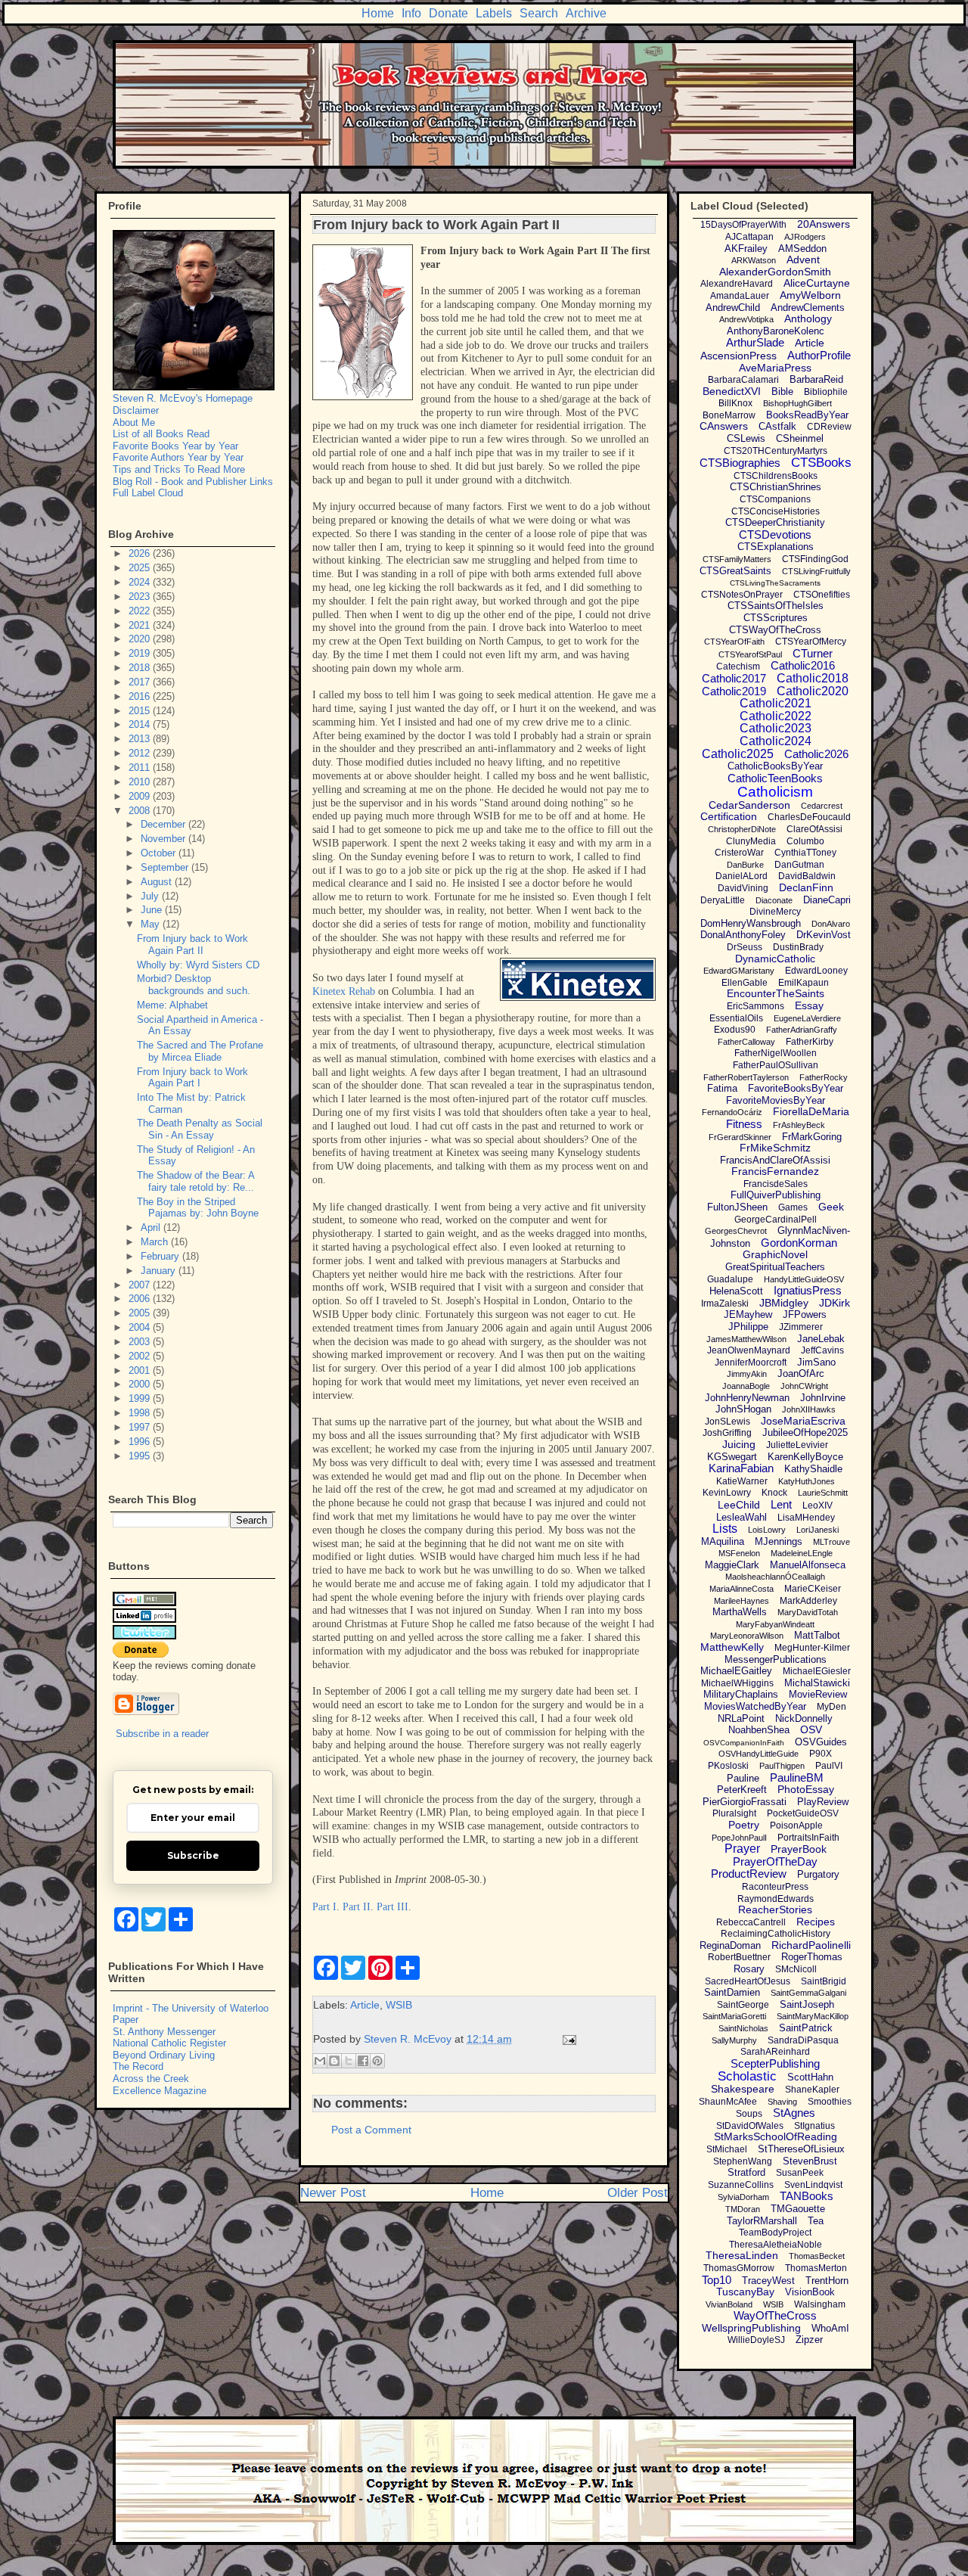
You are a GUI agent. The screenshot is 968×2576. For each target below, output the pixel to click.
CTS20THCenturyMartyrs (776, 451)
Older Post (638, 2193)
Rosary (749, 1969)
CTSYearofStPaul (750, 654)
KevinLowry (727, 1493)
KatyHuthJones (807, 1481)
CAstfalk (777, 426)
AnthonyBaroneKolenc (776, 331)
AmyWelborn (810, 295)
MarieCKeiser (813, 1589)
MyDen (831, 1707)
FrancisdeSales (776, 1184)
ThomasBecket (817, 2256)
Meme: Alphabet (172, 1005)
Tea (816, 2221)
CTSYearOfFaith (734, 642)
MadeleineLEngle (802, 1553)
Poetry (744, 1825)
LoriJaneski (818, 1530)
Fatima (722, 1088)
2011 (141, 768)
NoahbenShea (759, 1730)
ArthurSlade (755, 342)
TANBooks (807, 2196)
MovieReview (818, 1694)
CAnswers (724, 426)
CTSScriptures (776, 618)
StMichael (727, 2149)
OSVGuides (821, 1742)
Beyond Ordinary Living (164, 2055)
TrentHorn (827, 2281)
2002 (141, 1356)
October (160, 853)
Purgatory (818, 1874)
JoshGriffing (727, 1433)
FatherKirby (810, 1042)
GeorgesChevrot (736, 1231)
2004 (141, 1327)
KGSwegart (732, 1457)
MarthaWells (740, 1612)
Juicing (739, 1444)
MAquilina (723, 1541)
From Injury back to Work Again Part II (192, 945)
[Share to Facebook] (363, 2061)
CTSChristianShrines (776, 487)
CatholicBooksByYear (775, 766)
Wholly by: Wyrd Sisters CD (198, 965)
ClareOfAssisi (814, 829)
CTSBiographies (740, 463)
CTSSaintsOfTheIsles (776, 606)
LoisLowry (767, 1530)
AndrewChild (733, 308)
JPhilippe (748, 1327)
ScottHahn (810, 2077)
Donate (448, 13)
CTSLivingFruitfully (816, 571)
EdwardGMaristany (739, 971)
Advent (803, 259)
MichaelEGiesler (817, 1671)
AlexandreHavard (737, 284)
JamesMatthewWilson (746, 1339)
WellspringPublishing (751, 2328)
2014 (141, 724)
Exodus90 (735, 1030)
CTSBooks (821, 463)
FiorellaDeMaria (811, 1111)
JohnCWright (804, 1386)
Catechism (738, 667)
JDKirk (835, 1303)
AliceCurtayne (817, 283)
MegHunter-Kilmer (812, 1648)
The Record (138, 2066)
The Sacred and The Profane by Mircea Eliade (200, 1051)
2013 (141, 739)
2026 (141, 553)
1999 (141, 1398)
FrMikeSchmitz (775, 1148)
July (151, 896)
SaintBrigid (824, 1981)
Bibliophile (826, 392)
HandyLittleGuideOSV (804, 1279)
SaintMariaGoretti (734, 2016)
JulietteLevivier (797, 1445)
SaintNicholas (743, 2028)
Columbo (805, 841)
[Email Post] (567, 2039)
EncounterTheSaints (776, 993)
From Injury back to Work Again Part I (192, 1078)
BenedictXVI (732, 391)
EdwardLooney (816, 971)
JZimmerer (801, 1327)
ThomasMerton (816, 2268)
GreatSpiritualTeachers (775, 1267)
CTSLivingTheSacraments (775, 583)
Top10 (717, 2280)
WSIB (399, 2005)
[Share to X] (349, 2061)
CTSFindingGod (815, 559)
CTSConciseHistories (776, 511)
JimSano (816, 1362)
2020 (141, 639)
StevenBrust (810, 2161)
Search (539, 13)
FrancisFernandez (775, 1171)
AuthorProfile (819, 355)
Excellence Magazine (160, 2091)
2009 (141, 796)
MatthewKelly (732, 1647)
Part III (392, 1907)
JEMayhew (748, 1314)
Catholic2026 (816, 754)
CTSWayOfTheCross (775, 630)
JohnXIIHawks (809, 1409)
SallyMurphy (734, 2040)
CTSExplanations (776, 547)
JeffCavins (822, 1350)
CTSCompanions (775, 499)
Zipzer (809, 2340)
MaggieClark (732, 1565)
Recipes (816, 1922)
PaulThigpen (782, 1766)
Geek (831, 1207)
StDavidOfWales (750, 2126)
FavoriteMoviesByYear (776, 1100)
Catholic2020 (813, 691)
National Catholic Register (169, 2043)
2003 (141, 1342)
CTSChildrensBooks (776, 476)
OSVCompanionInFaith (744, 1743)
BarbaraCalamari (743, 380)
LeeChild (739, 1505)
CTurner (813, 653)
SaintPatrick (806, 2028)
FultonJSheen (737, 1207)
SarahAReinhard (775, 2052)
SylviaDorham (743, 2197)
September (166, 867)
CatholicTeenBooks (775, 778)
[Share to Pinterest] (377, 2061)
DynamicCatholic (775, 959)
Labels (494, 13)
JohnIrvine (823, 1398)
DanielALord (742, 876)
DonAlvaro (831, 924)
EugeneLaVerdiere (807, 1018)
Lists (725, 1529)
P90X (821, 1754)
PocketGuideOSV (803, 1813)
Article (365, 2005)
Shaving (782, 2102)
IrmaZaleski (725, 1304)
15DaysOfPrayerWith (743, 225)
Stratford (746, 2172)
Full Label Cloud (148, 493)
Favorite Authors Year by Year (178, 457)
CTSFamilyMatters (737, 559)
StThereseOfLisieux (801, 2149)
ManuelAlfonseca (808, 1565)
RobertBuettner (739, 1957)
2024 (141, 582)
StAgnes (794, 2113)
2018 (141, 668)
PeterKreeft (742, 1790)
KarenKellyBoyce (805, 1457)
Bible (782, 392)
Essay (809, 1005)
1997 (141, 1427)
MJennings (779, 1541)
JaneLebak (821, 1339)
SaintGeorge (743, 2005)
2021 (141, 625)
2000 (141, 1384)
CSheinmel (800, 438)
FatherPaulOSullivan (776, 1065)
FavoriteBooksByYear (796, 1088)
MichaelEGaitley (736, 1671)
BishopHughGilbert (797, 403)
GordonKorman (799, 1243)
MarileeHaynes (742, 1601)
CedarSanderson (749, 805)
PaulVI (829, 1766)
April (152, 1227)
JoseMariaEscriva (803, 1421)
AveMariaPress (775, 368)
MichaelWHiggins (737, 1683)
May (152, 924)
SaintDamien (732, 1992)
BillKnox (735, 403)
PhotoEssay (806, 1789)
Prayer (742, 1849)
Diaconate (774, 900)
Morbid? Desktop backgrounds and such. (194, 985)
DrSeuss (745, 947)
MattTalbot (817, 1635)
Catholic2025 (738, 754)
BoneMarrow (729, 415)
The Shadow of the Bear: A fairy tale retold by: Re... (195, 1181)
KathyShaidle (813, 1469)
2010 (141, 782)
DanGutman (799, 865)
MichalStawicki (817, 1683)
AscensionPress (738, 356)
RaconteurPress (775, 1887)
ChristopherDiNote (742, 829)
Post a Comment (371, 2130)
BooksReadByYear (807, 415)
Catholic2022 (776, 716)
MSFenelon (739, 1553)
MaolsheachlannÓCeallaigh (775, 1577)
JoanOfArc (801, 1373)
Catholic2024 (776, 741)
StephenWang (743, 2161)
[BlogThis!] (334, 2061)
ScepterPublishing (775, 2063)
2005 (141, 1313)
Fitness (744, 1124)
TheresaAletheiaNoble (776, 2245)
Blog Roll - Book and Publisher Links (193, 482)
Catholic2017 (734, 678)
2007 (141, 1285)
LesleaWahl (742, 1517)
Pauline (743, 1778)
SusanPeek (800, 2173)
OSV (811, 1729)
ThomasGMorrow (739, 2268)
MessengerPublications (776, 1659)
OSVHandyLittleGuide (759, 1754)
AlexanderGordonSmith (775, 272)
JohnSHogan (743, 1409)
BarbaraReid (816, 379)
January (160, 1271)
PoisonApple (796, 1826)
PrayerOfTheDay (775, 1861)
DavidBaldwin (807, 876)
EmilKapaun (804, 983)
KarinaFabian (741, 1468)
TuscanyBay (745, 2292)
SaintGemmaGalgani (808, 1993)
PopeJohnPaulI (739, 1838)
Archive (586, 13)
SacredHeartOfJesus (748, 1981)
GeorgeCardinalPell (776, 1220)
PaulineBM (797, 1777)
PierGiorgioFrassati (745, 1802)
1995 (141, 1456)
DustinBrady (798, 947)
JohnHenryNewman (747, 1398)
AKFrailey (746, 249)
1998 (141, 1413)
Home (378, 13)
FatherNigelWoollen (776, 1053)
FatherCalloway (746, 1042)
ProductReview (749, 1874)
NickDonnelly (804, 1718)
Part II (357, 1907)
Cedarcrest (822, 806)
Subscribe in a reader (162, 1734)
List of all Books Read (161, 434)
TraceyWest (768, 2281)
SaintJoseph (807, 2004)
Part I (324, 1907)
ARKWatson (754, 260)
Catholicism (775, 792)
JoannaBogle (746, 1386)
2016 (141, 696)
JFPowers (805, 1314)
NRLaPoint (741, 1718)
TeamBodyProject (775, 2233)
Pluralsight (734, 1813)
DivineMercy (775, 912)
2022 (141, 611)
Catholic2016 (803, 665)
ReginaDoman (730, 1945)
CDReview (829, 427)
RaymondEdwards (776, 1899)
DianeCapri (827, 900)
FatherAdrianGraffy (802, 1030)
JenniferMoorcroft (751, 1363)
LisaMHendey (806, 1518)
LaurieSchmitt (823, 1493)
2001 (141, 1370)
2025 (141, 568)
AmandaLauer (740, 296)
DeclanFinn (806, 887)
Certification (729, 816)
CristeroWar (739, 853)
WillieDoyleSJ (756, 2340)
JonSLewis (728, 1422)
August (158, 882)
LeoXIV (818, 1506)
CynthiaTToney (805, 853)
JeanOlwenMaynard (749, 1350)
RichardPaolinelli (811, 1945)
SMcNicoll (796, 1969)
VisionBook (810, 2292)
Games (793, 1207)
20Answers (824, 224)
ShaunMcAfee (728, 2102)
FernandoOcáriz (732, 1112)
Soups (749, 2114)
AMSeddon (802, 249)
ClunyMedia (751, 841)
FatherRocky (824, 1077)
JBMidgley (784, 1303)
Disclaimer (136, 410)
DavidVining (743, 888)
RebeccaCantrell (751, 1922)
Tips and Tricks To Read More (179, 469)
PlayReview (823, 1802)
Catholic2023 (776, 728)
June (153, 910)
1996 (141, 1442)
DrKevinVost (824, 935)
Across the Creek (151, 2079)
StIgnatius (814, 2126)
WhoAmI (830, 2328)
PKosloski (728, 1766)
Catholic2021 (776, 703)
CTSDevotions (775, 534)
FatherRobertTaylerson (746, 1077)
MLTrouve (831, 1542)
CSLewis (746, 438)
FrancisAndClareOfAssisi (775, 1160)
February (161, 1256)
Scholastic (747, 2076)
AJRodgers (805, 237)
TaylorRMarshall (762, 2221)
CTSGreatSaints (735, 571)
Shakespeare (743, 2089)
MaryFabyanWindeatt (775, 1624)
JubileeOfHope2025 (805, 1432)
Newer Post (333, 2193)
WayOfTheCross (775, 2315)
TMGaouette (798, 2209)
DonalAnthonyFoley (743, 935)
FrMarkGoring (812, 1137)
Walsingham (820, 2304)
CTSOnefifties (822, 595)
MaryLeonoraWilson (747, 1636)
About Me (134, 423)
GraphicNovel (775, 1254)
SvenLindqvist (813, 2185)
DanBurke (745, 865)
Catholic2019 (734, 691)
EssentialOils (736, 1018)
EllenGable (745, 983)
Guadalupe (730, 1279)
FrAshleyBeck (799, 1125)
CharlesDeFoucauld (809, 817)
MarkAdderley (808, 1601)
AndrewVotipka (746, 319)
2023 (141, 597)
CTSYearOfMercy (811, 642)
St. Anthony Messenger (164, 2032)
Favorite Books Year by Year (175, 446)
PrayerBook (799, 1849)
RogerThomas (812, 1957)
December (164, 824)
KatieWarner (742, 1481)
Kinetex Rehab (344, 991)
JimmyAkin (747, 1374)
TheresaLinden (742, 2255)
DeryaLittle (723, 900)
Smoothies (830, 2102)
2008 (141, 811)
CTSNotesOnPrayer (742, 595)
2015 (141, 711)
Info (411, 13)
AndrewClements (808, 308)
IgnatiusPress (808, 1290)
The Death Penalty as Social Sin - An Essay (200, 1129)
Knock (774, 1493)
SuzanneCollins (741, 2185)
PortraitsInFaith (808, 1838)
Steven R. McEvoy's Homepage (183, 398)
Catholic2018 (813, 678)
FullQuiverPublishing (776, 1195)
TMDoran (743, 2209)
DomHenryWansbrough (751, 923)
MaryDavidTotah (808, 1612)
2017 (141, 682)
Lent (781, 1504)
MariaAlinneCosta (742, 1589)
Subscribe (193, 1855)
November (164, 839)
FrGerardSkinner (740, 1137)
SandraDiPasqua (803, 2040)
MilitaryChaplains (741, 1694)
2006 (141, 1299)
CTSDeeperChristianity (775, 522)
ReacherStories (775, 1909)
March (156, 1242)
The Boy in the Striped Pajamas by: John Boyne (198, 1208)
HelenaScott (736, 1291)
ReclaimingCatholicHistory (776, 1934)
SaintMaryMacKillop (813, 2016)
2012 (141, 753)
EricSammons (755, 1006)
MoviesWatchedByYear (755, 1706)
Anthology (808, 319)
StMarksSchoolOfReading (776, 2136)
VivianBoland (729, 2304)
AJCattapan (749, 237)
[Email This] (320, 2061)
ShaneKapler (812, 2090)
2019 (141, 653)
